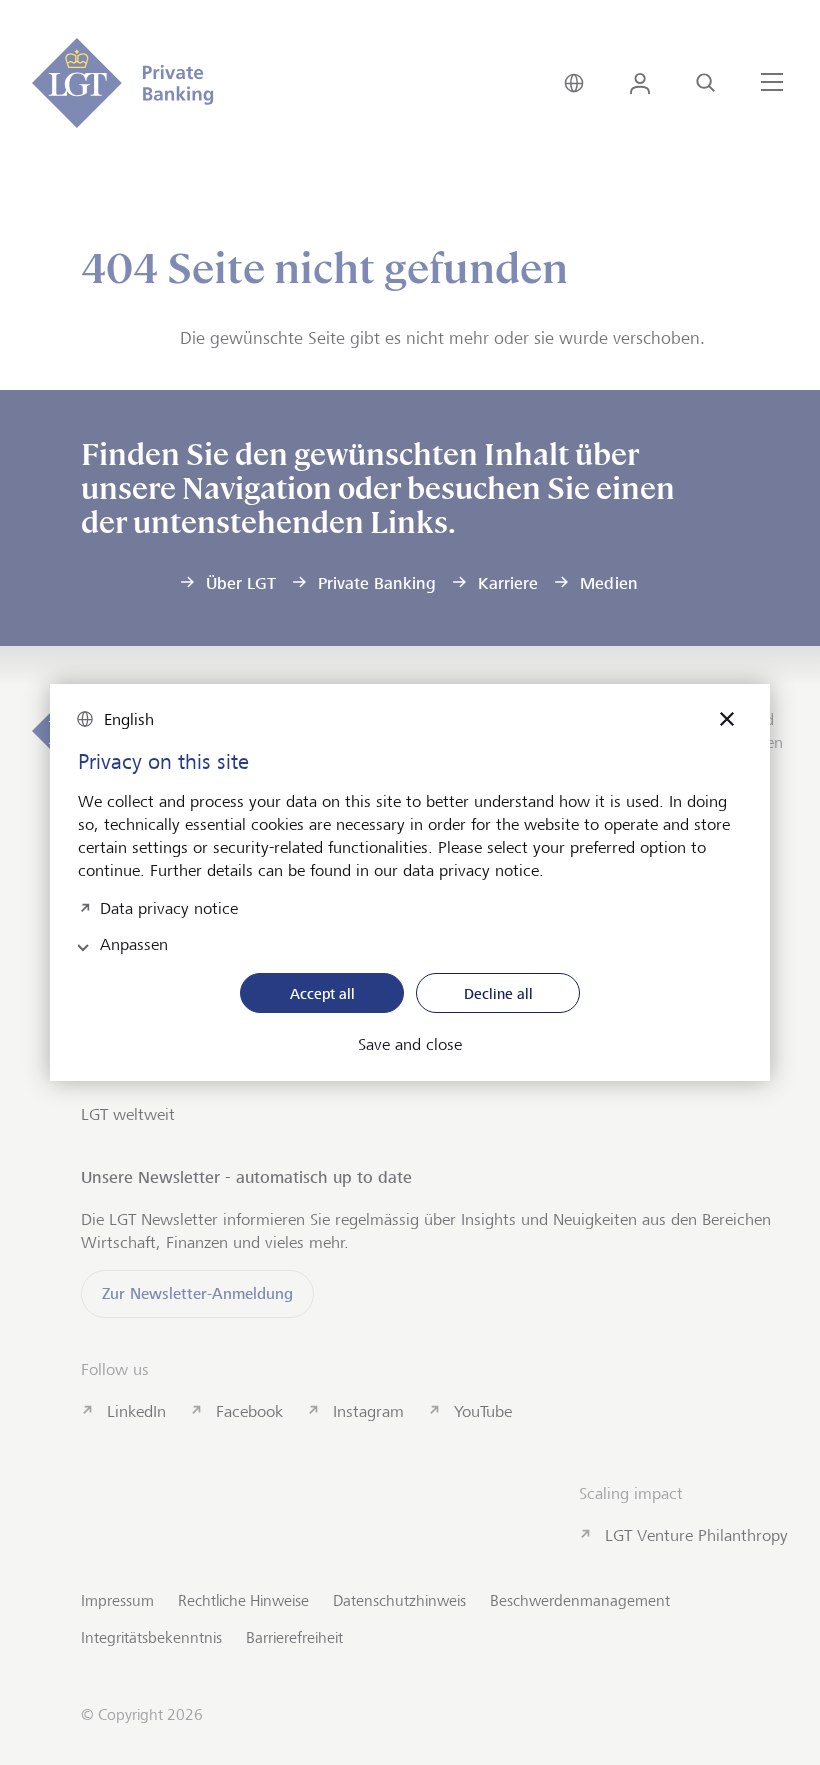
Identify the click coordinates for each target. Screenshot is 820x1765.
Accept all (322, 993)
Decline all (498, 993)
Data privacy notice (169, 906)
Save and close (410, 1045)
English (129, 719)
